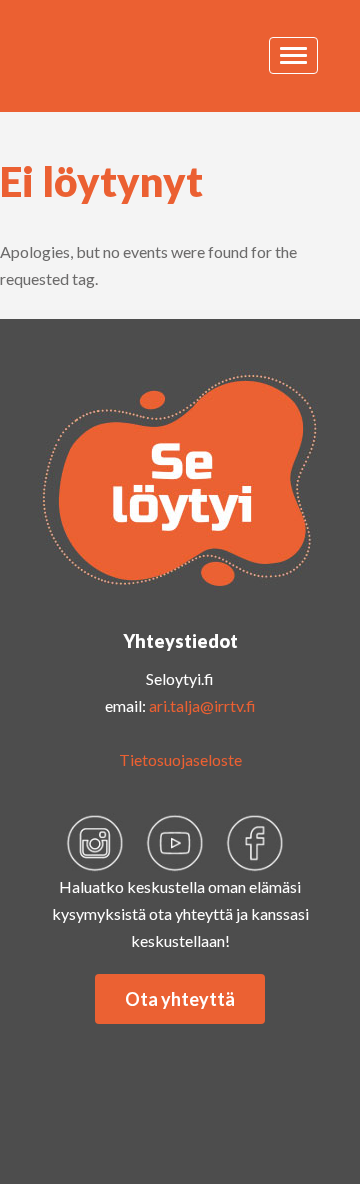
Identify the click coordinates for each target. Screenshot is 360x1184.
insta (95, 843)
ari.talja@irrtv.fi (202, 705)
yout (175, 843)
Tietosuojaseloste (180, 759)
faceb (255, 843)
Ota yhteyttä (180, 999)
